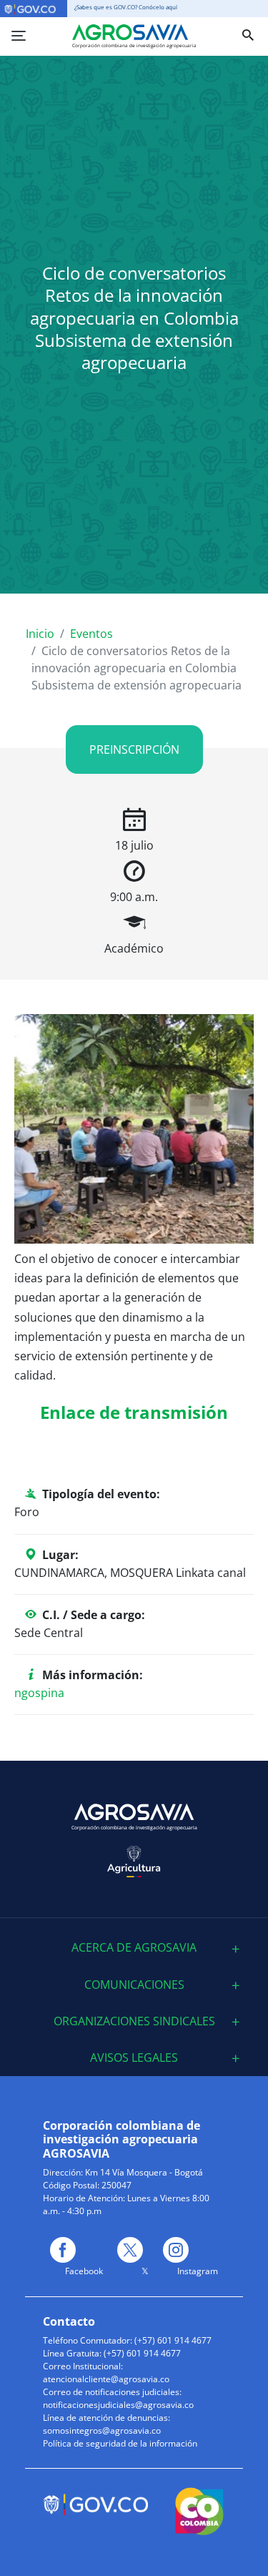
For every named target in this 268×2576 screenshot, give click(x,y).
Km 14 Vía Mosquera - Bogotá (144, 2172)
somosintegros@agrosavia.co (102, 2430)
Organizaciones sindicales (134, 2021)
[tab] (134, 1948)
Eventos (91, 634)
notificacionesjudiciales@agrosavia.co (118, 2405)
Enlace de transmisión (134, 1412)
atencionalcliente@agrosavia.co (106, 2379)
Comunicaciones (134, 1985)
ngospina (39, 1693)
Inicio (40, 634)
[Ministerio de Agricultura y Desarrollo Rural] (134, 1862)
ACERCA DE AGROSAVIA (134, 1948)
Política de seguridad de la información (120, 2443)
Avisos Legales (134, 2058)
